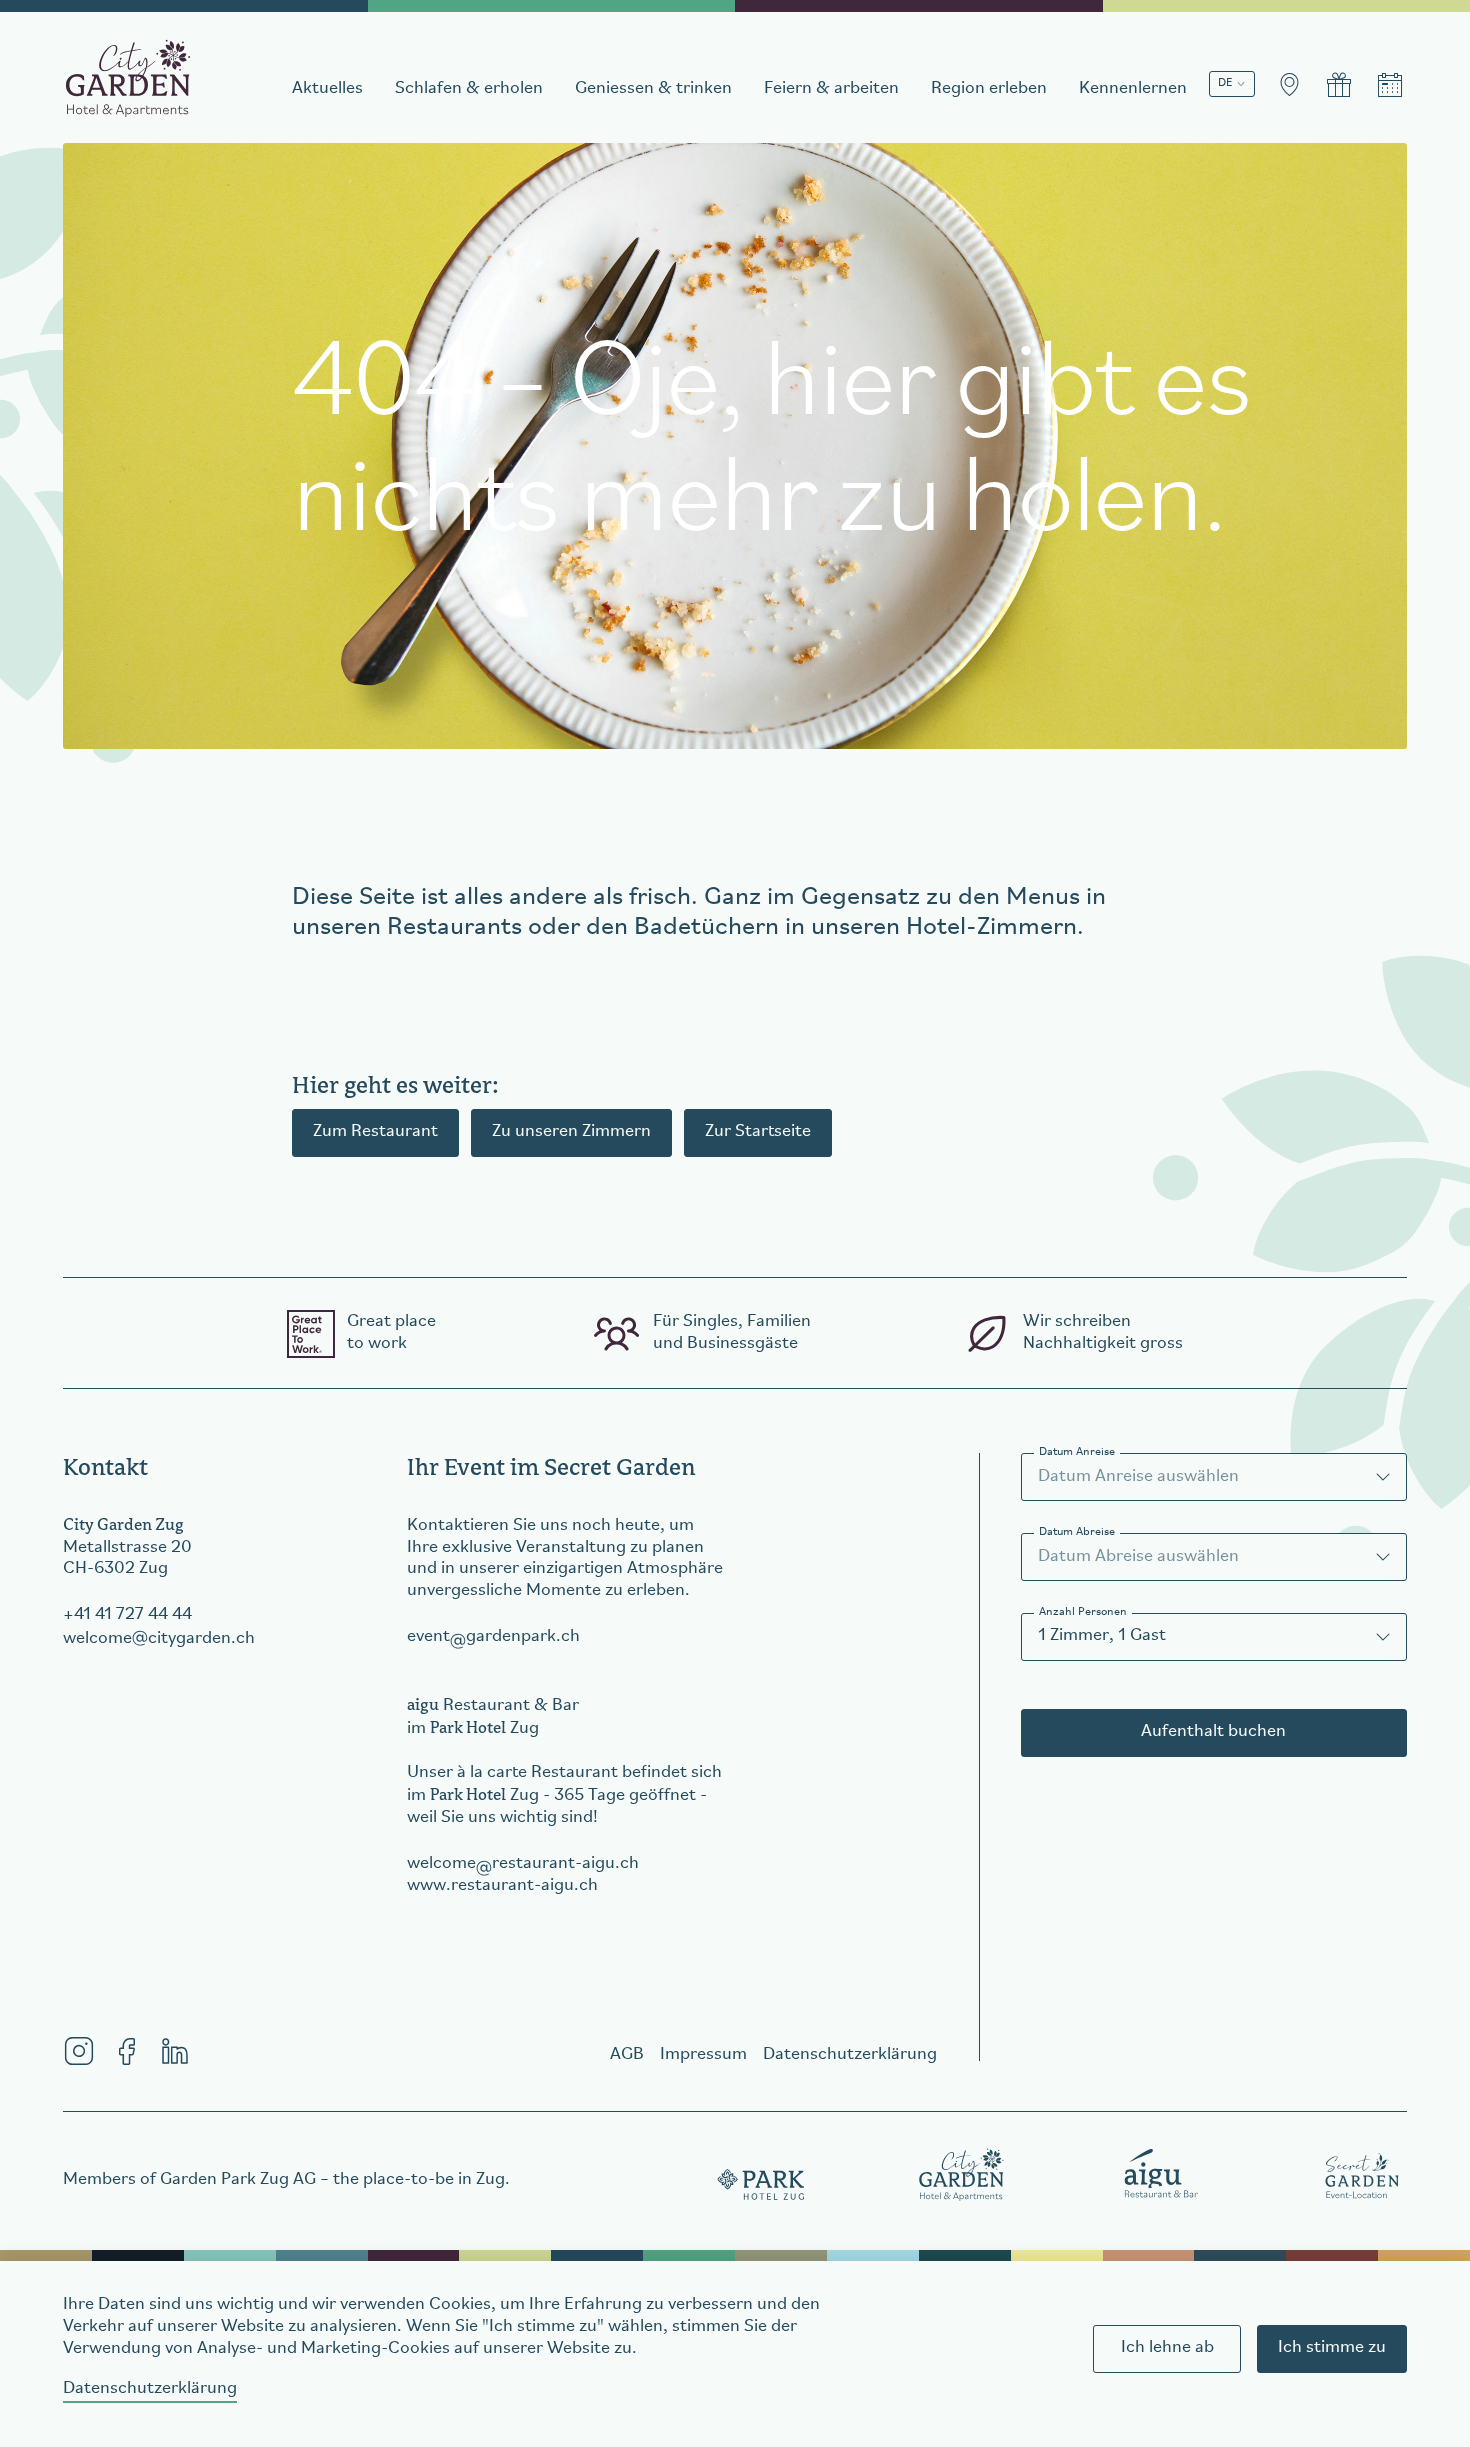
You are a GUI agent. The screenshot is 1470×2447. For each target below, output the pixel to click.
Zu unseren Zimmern (571, 1132)
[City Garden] (962, 2174)
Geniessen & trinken (653, 89)
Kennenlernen (1133, 89)
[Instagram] (79, 2051)
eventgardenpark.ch (493, 1637)
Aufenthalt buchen (1213, 1732)
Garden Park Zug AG (238, 2180)
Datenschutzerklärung (150, 2389)
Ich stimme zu (1332, 2348)
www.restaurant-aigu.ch (502, 1886)
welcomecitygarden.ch (159, 1639)
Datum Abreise (1077, 1532)
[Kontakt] (1289, 85)
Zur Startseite (758, 1132)
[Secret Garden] (1362, 2174)
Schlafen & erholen (469, 89)
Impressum (703, 2055)
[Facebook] (127, 2051)
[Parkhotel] (762, 2174)
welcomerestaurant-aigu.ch (523, 1864)
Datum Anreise (1077, 1452)
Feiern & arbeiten (831, 89)
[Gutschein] (1339, 85)
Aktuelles (327, 89)
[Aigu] (1162, 2174)
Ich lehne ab (1167, 2348)
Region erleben (989, 89)
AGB (627, 2055)
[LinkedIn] (175, 2051)
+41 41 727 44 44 (127, 1615)
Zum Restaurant (375, 1132)
